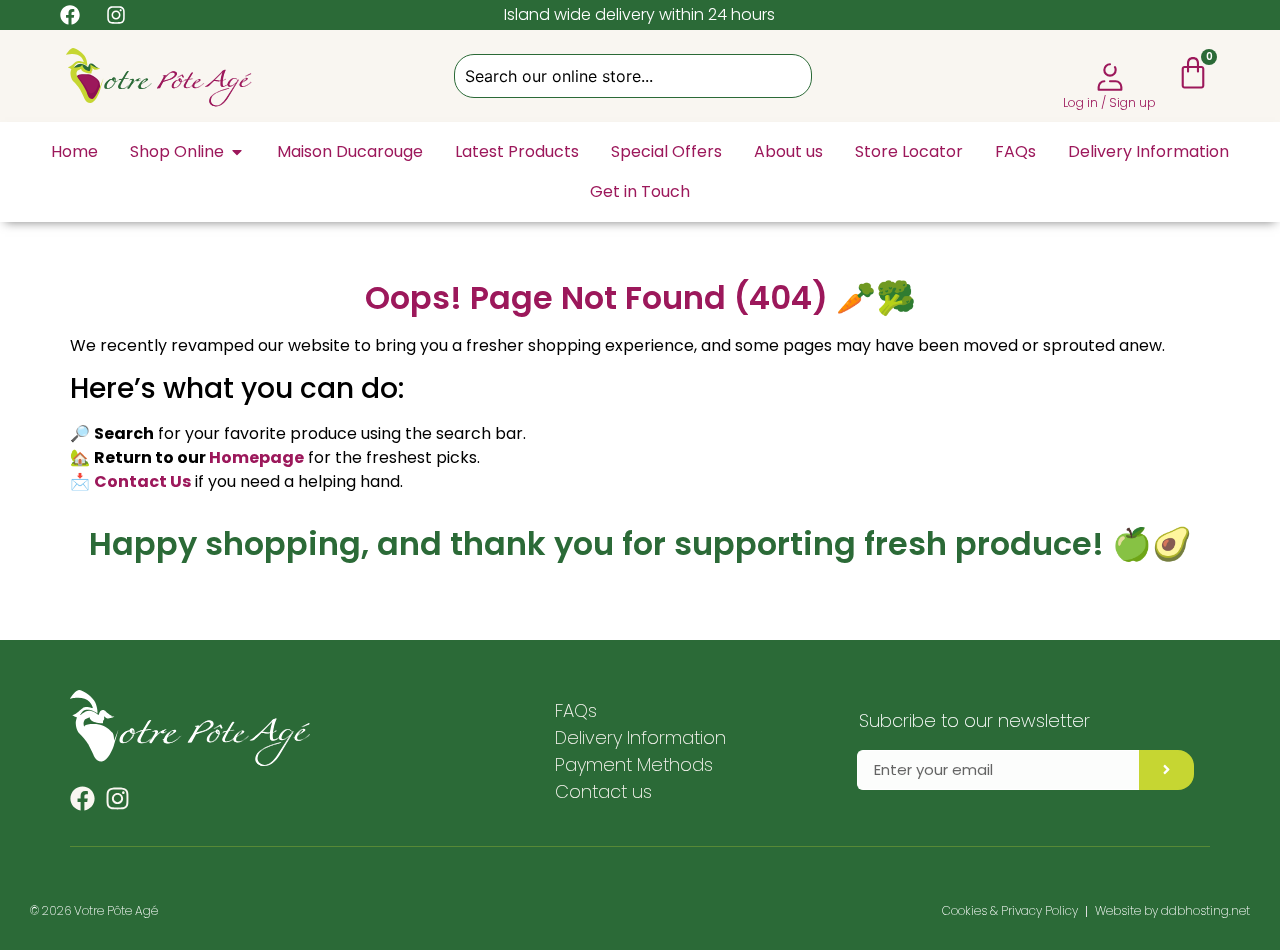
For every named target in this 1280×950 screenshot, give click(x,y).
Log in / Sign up (1109, 102)
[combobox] (633, 76)
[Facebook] (82, 798)
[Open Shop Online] (237, 152)
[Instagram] (117, 798)
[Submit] (1166, 770)
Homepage (256, 457)
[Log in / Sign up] (1110, 77)
